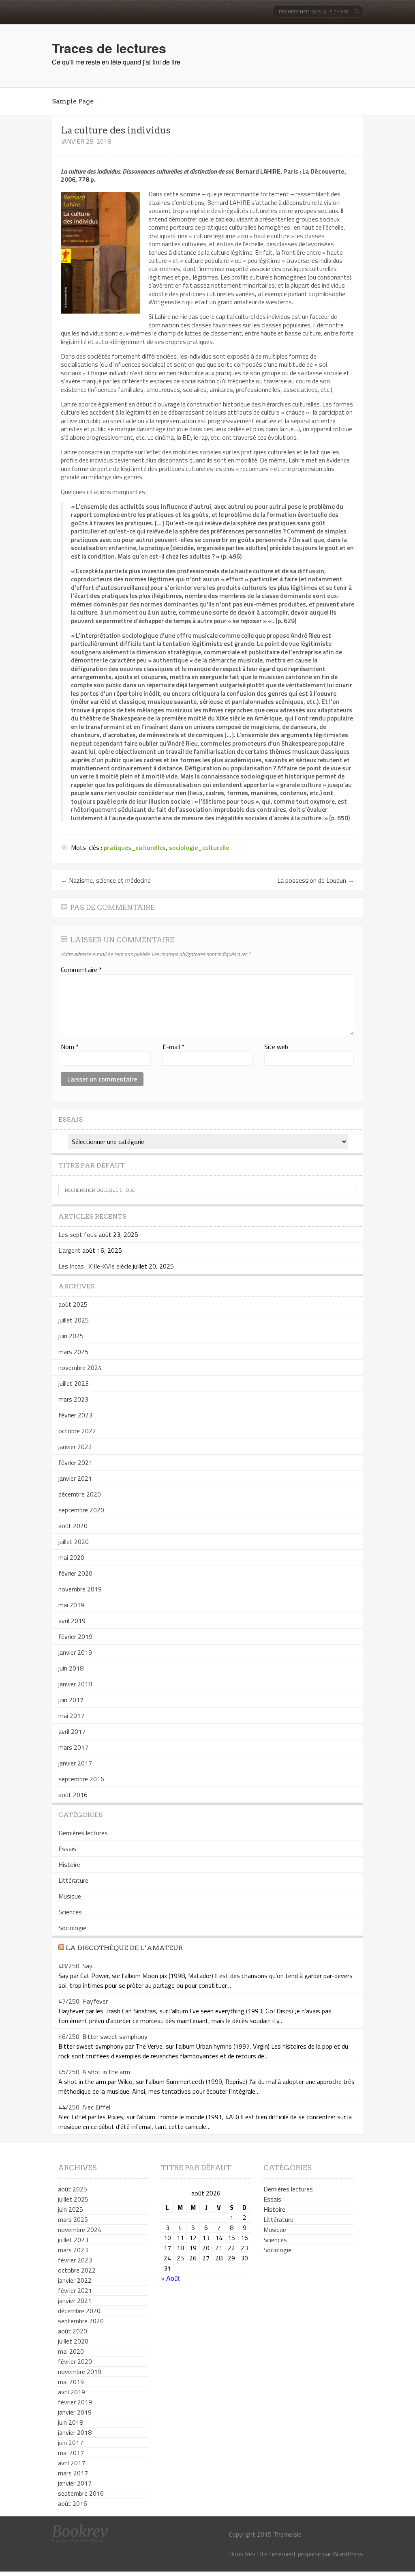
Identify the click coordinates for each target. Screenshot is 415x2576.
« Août (170, 2278)
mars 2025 (73, 1352)
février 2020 (75, 1573)
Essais (67, 1849)
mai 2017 (71, 1716)
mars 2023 (73, 1399)
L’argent (70, 1250)
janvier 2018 (75, 1684)
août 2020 (73, 1526)
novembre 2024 (80, 1368)
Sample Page (73, 101)
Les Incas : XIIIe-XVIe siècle (95, 1266)
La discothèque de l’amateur (124, 1948)
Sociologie (72, 1928)
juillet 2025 (74, 1320)
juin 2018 (71, 1668)
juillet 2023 (74, 1383)
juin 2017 (71, 1700)
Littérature (73, 1880)
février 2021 (75, 1462)
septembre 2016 (81, 1779)
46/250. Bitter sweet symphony (103, 2036)
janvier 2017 (75, 1763)
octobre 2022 (77, 1431)
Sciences (70, 1912)
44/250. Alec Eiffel (84, 2107)
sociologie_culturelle (199, 847)
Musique (70, 1896)
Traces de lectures (109, 48)
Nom (70, 1047)
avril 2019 (72, 1621)
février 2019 (75, 1636)
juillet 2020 (74, 1542)
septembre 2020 (81, 1510)
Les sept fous (78, 1234)
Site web (276, 1047)
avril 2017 (72, 1731)
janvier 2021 (75, 1478)
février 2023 (75, 1415)
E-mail (173, 1047)
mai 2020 (71, 1557)
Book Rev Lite (248, 2554)
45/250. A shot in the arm (94, 2072)
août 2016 (73, 1795)
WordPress (348, 2554)
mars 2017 (73, 1747)
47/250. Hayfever (83, 2001)
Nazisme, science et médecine (106, 880)
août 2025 (73, 1304)
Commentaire (81, 970)
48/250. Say (75, 1966)
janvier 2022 (75, 1447)
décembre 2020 (80, 1494)
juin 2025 (71, 1336)
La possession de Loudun (316, 880)
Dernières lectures (83, 1833)
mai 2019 (71, 1605)
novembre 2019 (80, 1589)
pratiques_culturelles (135, 847)
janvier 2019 (75, 1652)
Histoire (69, 1864)
